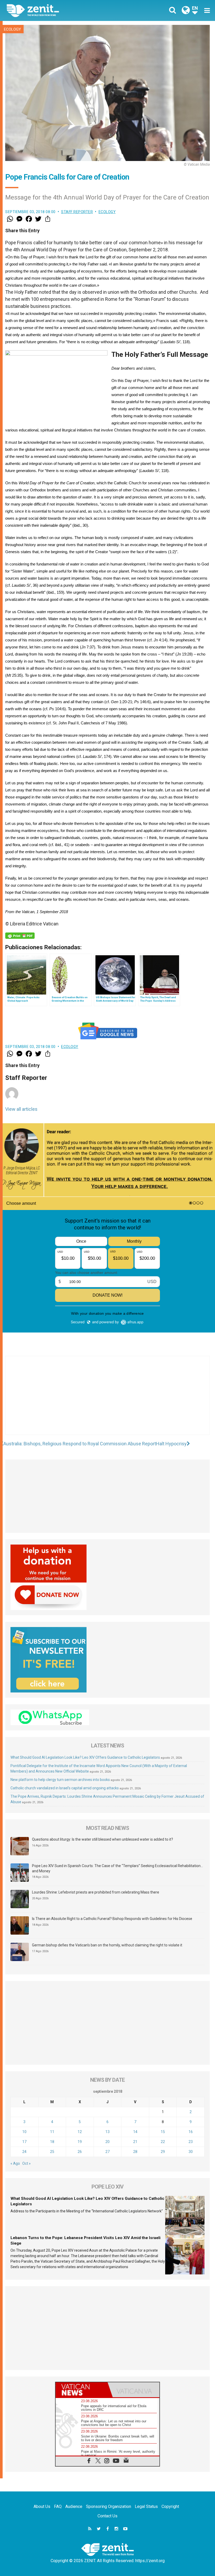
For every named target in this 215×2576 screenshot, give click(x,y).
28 (135, 2152)
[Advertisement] (107, 1401)
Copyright (170, 2506)
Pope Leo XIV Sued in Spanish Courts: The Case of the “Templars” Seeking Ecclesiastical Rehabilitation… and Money (117, 1868)
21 (135, 2142)
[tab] (82, 2390)
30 (191, 2152)
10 (24, 2132)
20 (107, 2142)
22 (163, 2142)
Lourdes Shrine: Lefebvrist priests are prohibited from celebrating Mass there (96, 1892)
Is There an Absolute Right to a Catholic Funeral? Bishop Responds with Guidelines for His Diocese (112, 1919)
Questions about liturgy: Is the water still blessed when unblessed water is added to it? (103, 1839)
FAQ (58, 2506)
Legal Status (146, 2506)
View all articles (21, 1109)
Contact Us (107, 2516)
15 (163, 2132)
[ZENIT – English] (60, 10)
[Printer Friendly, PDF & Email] (20, 936)
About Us (42, 2506)
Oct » (26, 2163)
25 (52, 2152)
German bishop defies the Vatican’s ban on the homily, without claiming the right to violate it (107, 1945)
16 (191, 2132)
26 (80, 2152)
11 (52, 2132)
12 (80, 2132)
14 (135, 2132)
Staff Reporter (77, 212)
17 (24, 2142)
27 (107, 2152)
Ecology (12, 29)
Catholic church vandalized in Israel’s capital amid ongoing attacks (65, 1788)
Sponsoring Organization (109, 2506)
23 (191, 2142)
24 (24, 2152)
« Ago (15, 2163)
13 (107, 2132)
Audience (74, 2506)
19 (80, 2142)
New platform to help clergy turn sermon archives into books (60, 1780)
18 (52, 2142)
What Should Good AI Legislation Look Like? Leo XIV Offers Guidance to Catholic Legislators (85, 1757)
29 (163, 2152)
